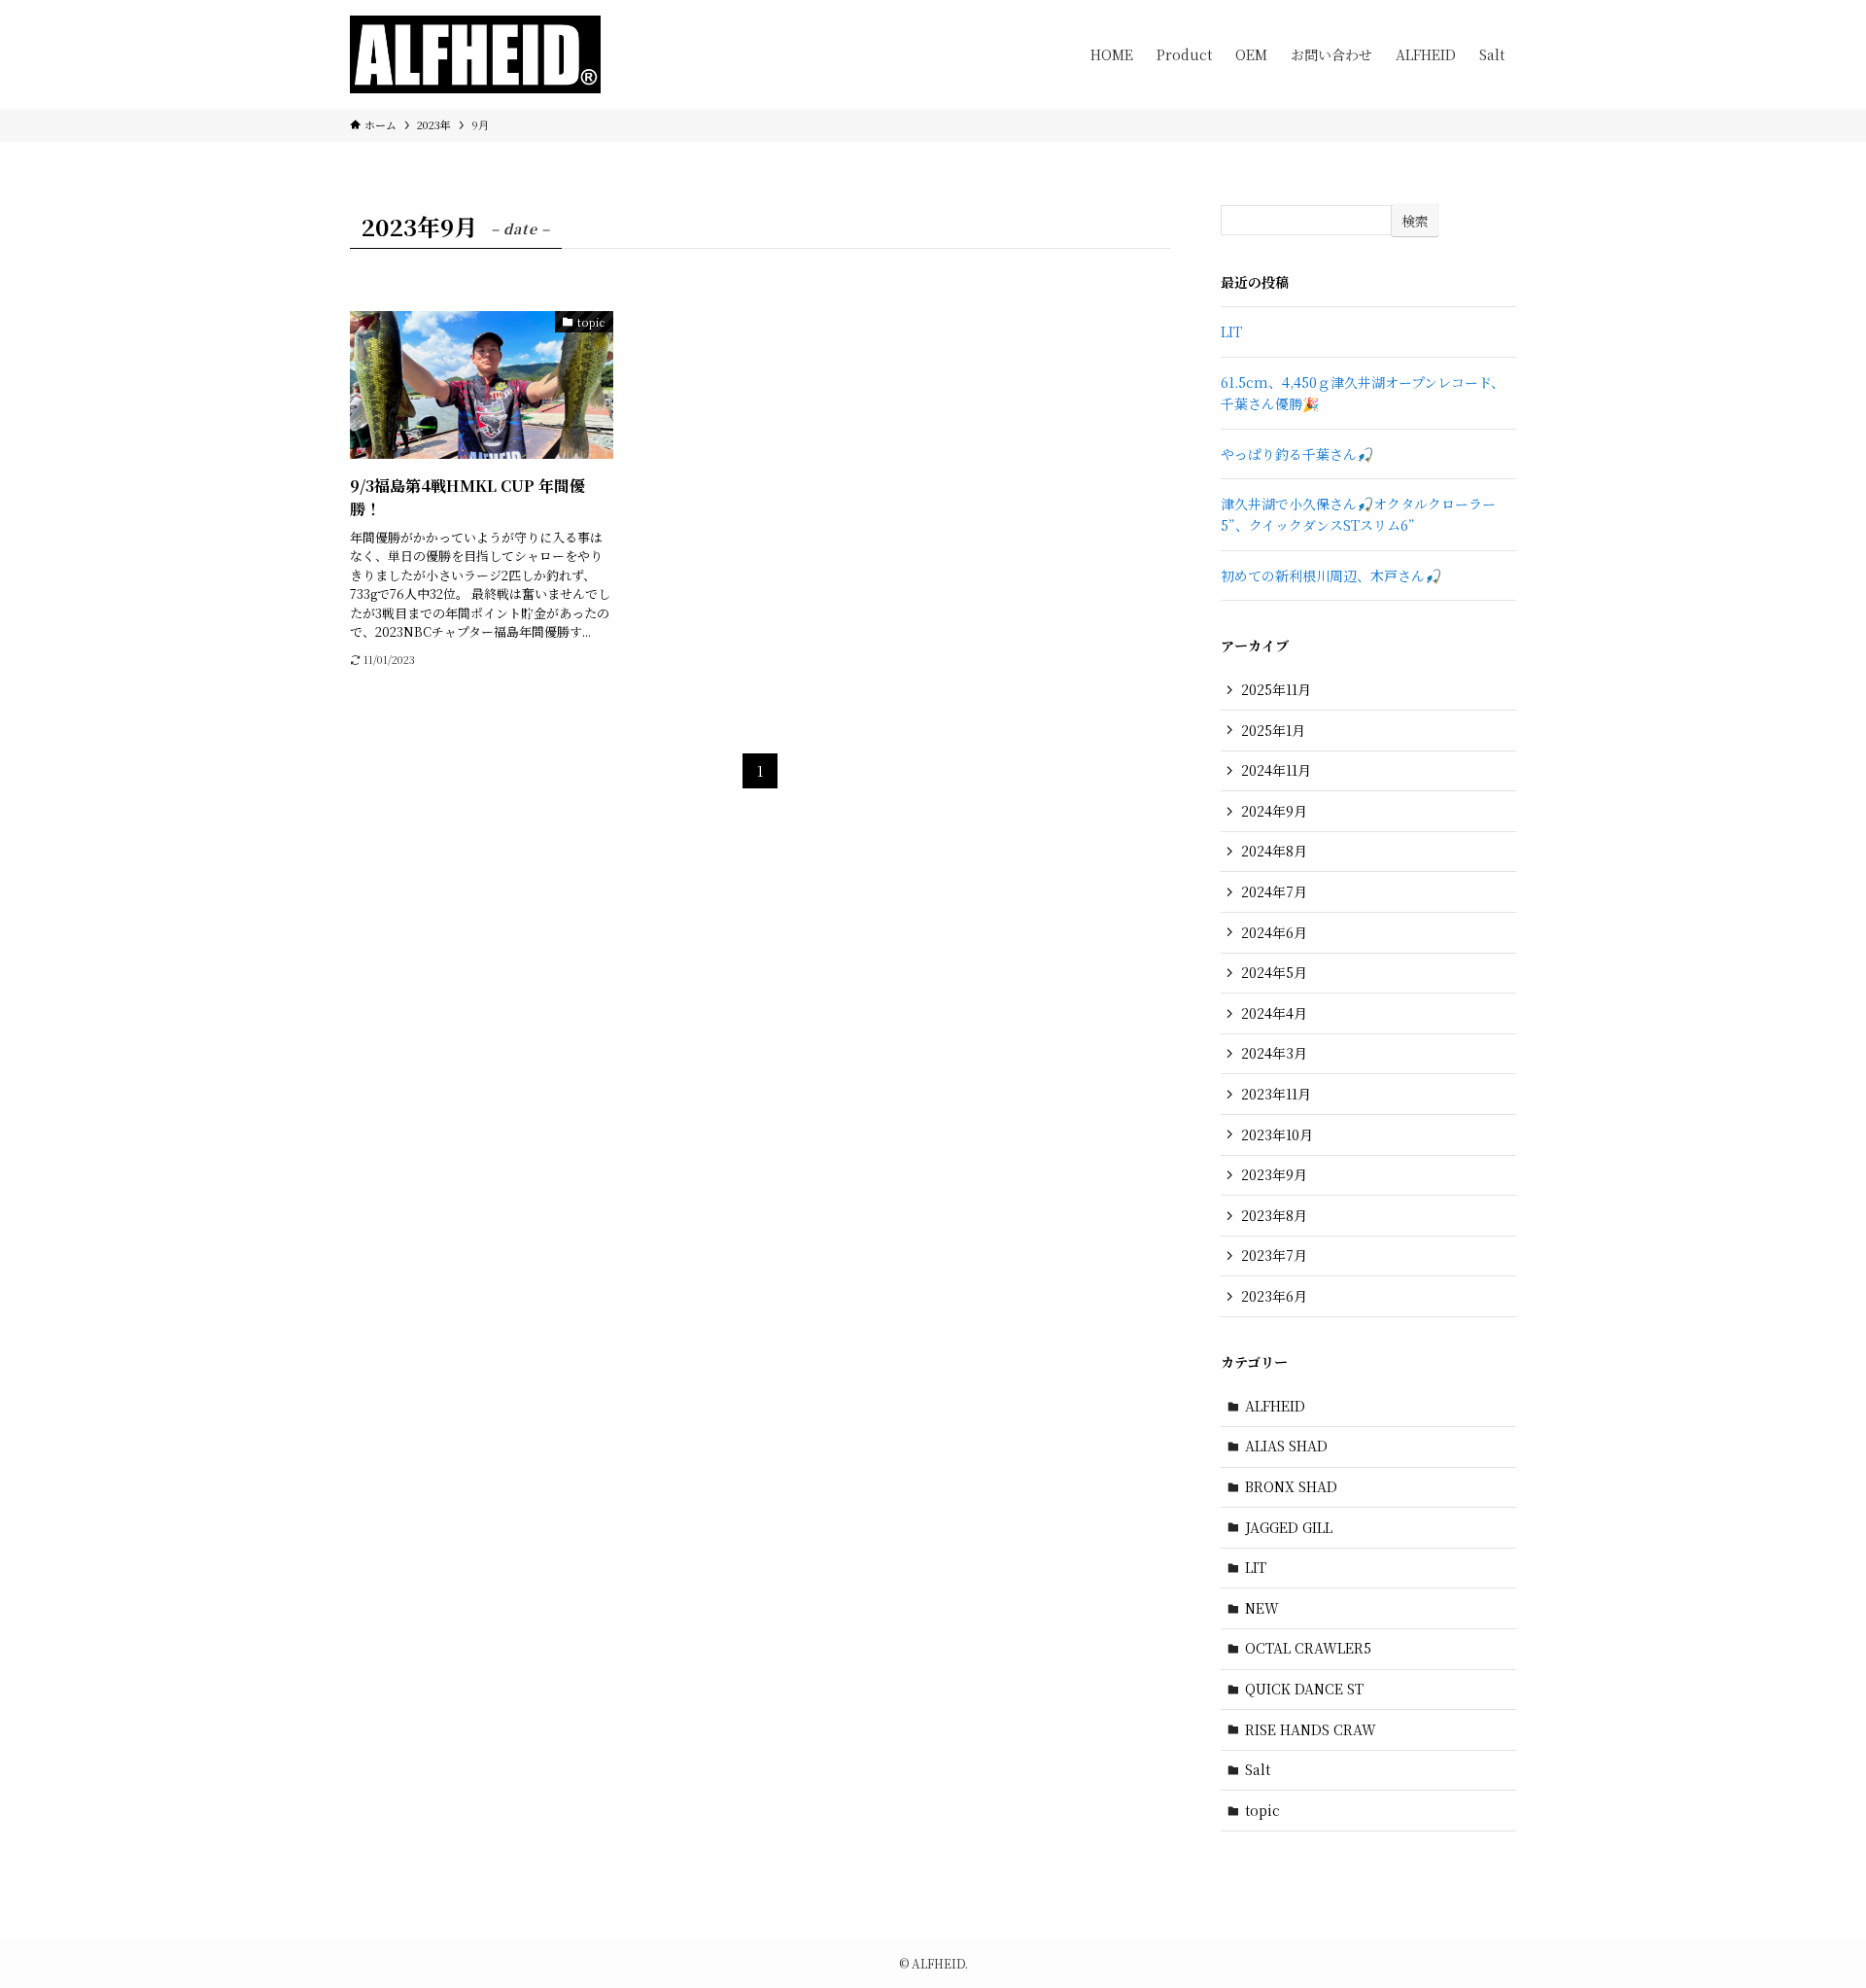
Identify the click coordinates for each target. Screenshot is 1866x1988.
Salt (1258, 1769)
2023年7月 (1274, 1255)
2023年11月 (1276, 1094)
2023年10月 (1277, 1134)
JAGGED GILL (1289, 1527)
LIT (1231, 331)
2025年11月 (1276, 689)
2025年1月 (1273, 730)
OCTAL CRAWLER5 (1308, 1648)
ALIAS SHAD (1286, 1446)
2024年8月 (1274, 851)
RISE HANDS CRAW (1311, 1729)
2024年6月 (1274, 932)
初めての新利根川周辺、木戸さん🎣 (1331, 575)
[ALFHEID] (475, 54)
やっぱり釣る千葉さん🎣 (1297, 454)
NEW (1262, 1608)
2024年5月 (1274, 972)
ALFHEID (1275, 1406)
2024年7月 (1274, 891)
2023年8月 (1274, 1215)
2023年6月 (1274, 1296)
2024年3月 (1274, 1053)
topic (1262, 1810)
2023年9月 (1274, 1174)
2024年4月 (1274, 1013)
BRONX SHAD (1291, 1486)
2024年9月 (1274, 811)
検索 (1415, 221)
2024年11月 (1276, 770)
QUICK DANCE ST (1304, 1689)
